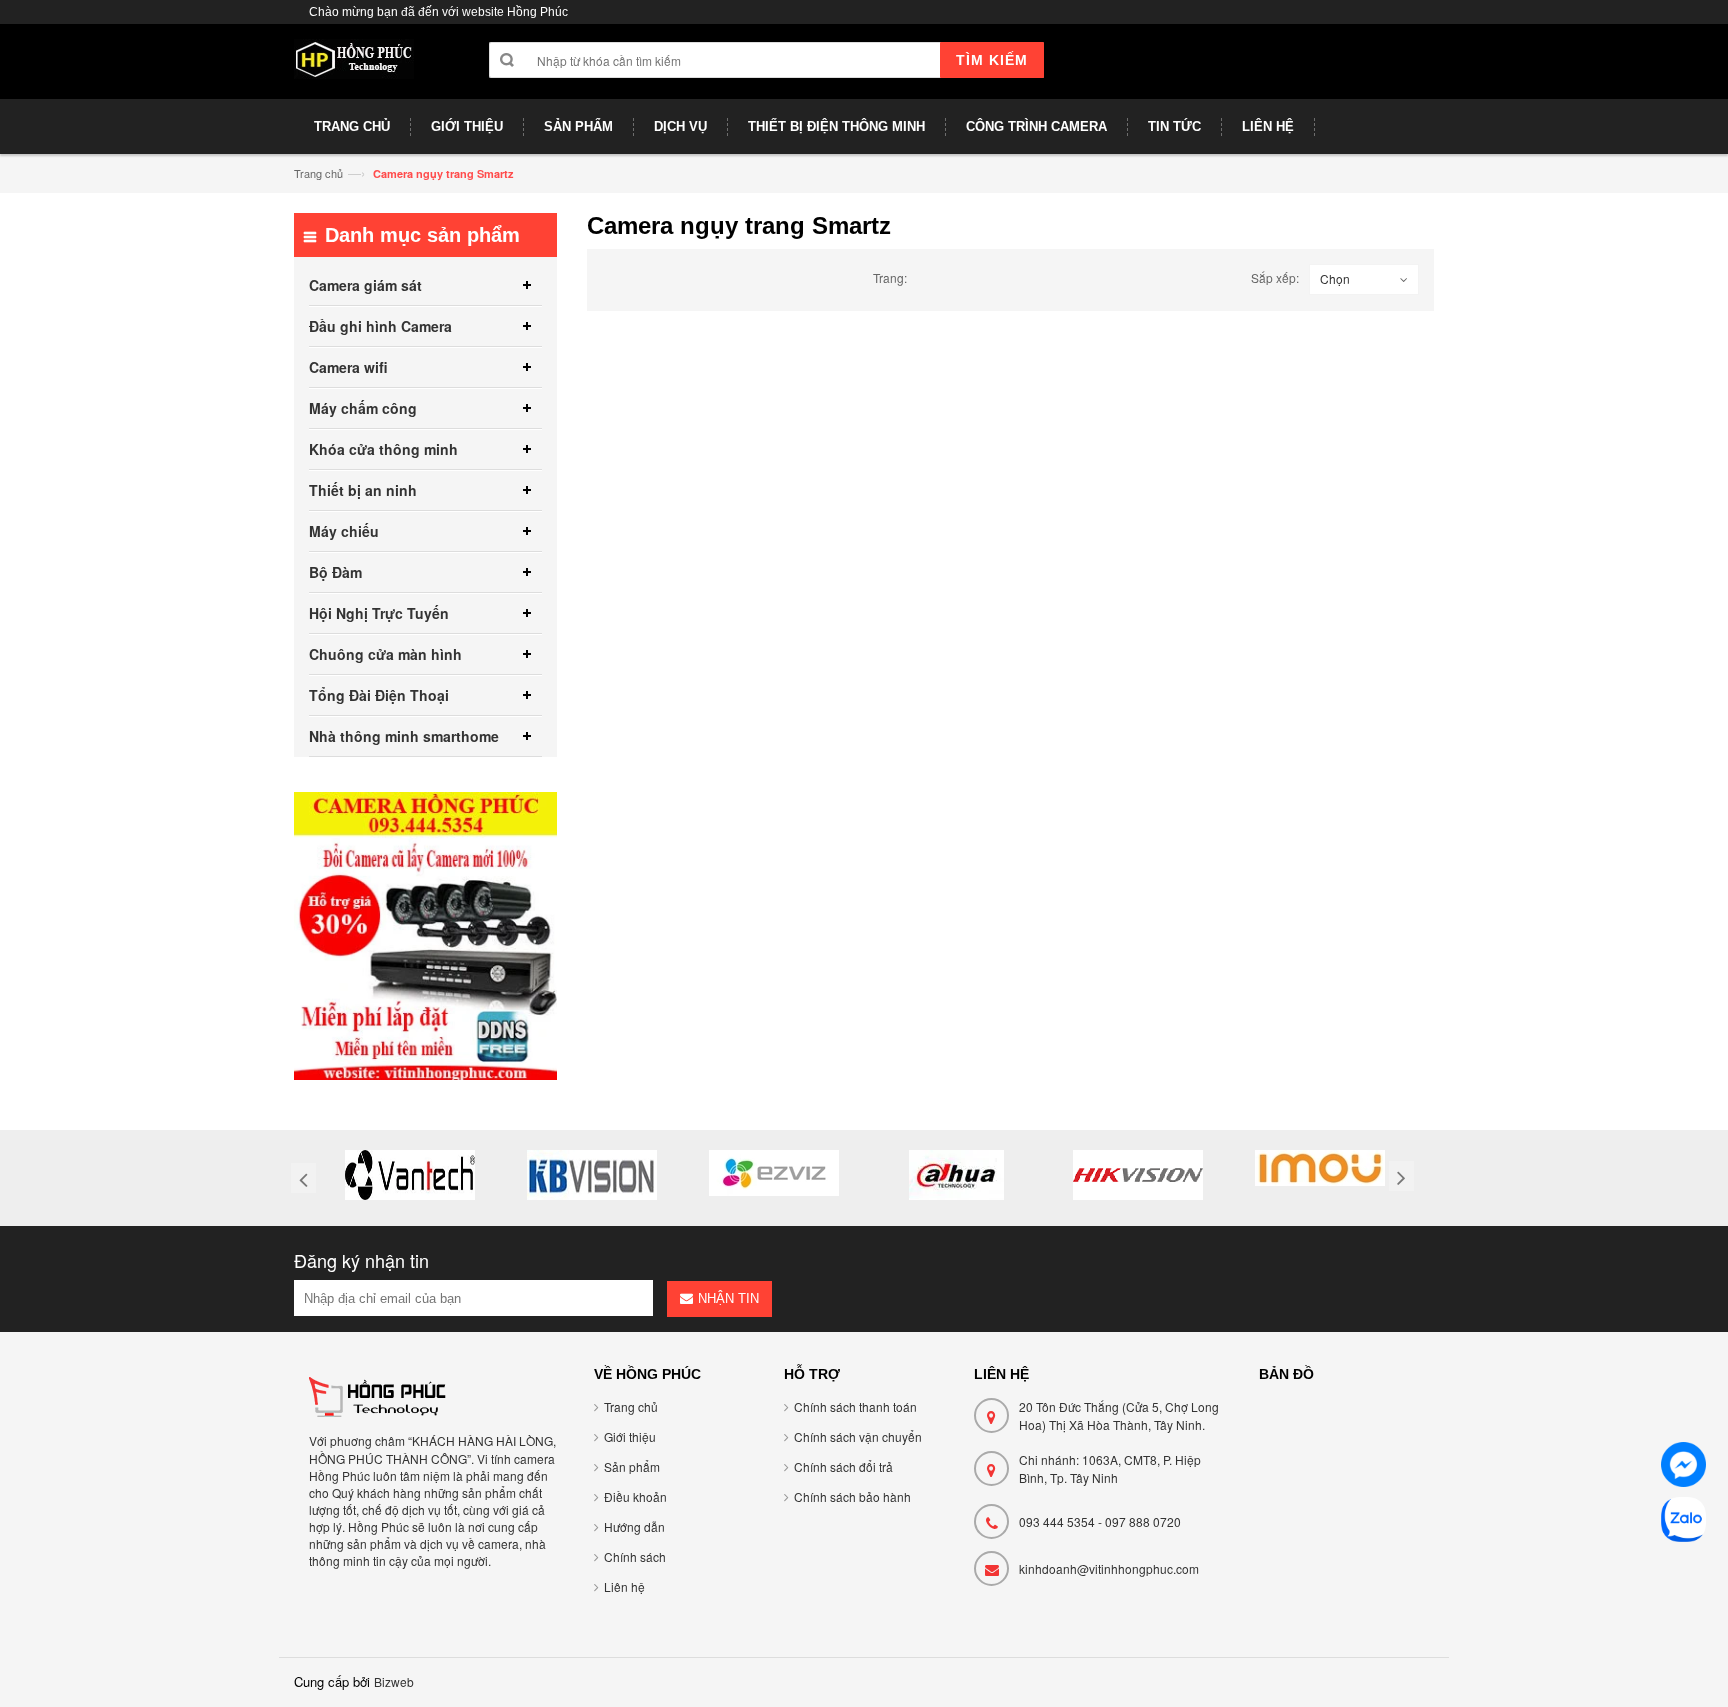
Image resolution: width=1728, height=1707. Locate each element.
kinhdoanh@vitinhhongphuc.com (1109, 1568)
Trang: (890, 277)
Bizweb (394, 1681)
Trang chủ (318, 173)
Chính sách (635, 1556)
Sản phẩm (632, 1466)
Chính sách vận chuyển (858, 1436)
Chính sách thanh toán (855, 1406)
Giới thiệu (630, 1436)
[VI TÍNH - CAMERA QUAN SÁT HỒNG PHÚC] (354, 69)
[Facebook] (1683, 1467)
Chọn (1335, 278)
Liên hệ (624, 1586)
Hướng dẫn (634, 1526)
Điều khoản (635, 1496)
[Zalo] (1683, 1522)
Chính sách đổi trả (843, 1466)
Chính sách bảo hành (852, 1496)
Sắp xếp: (1275, 277)
